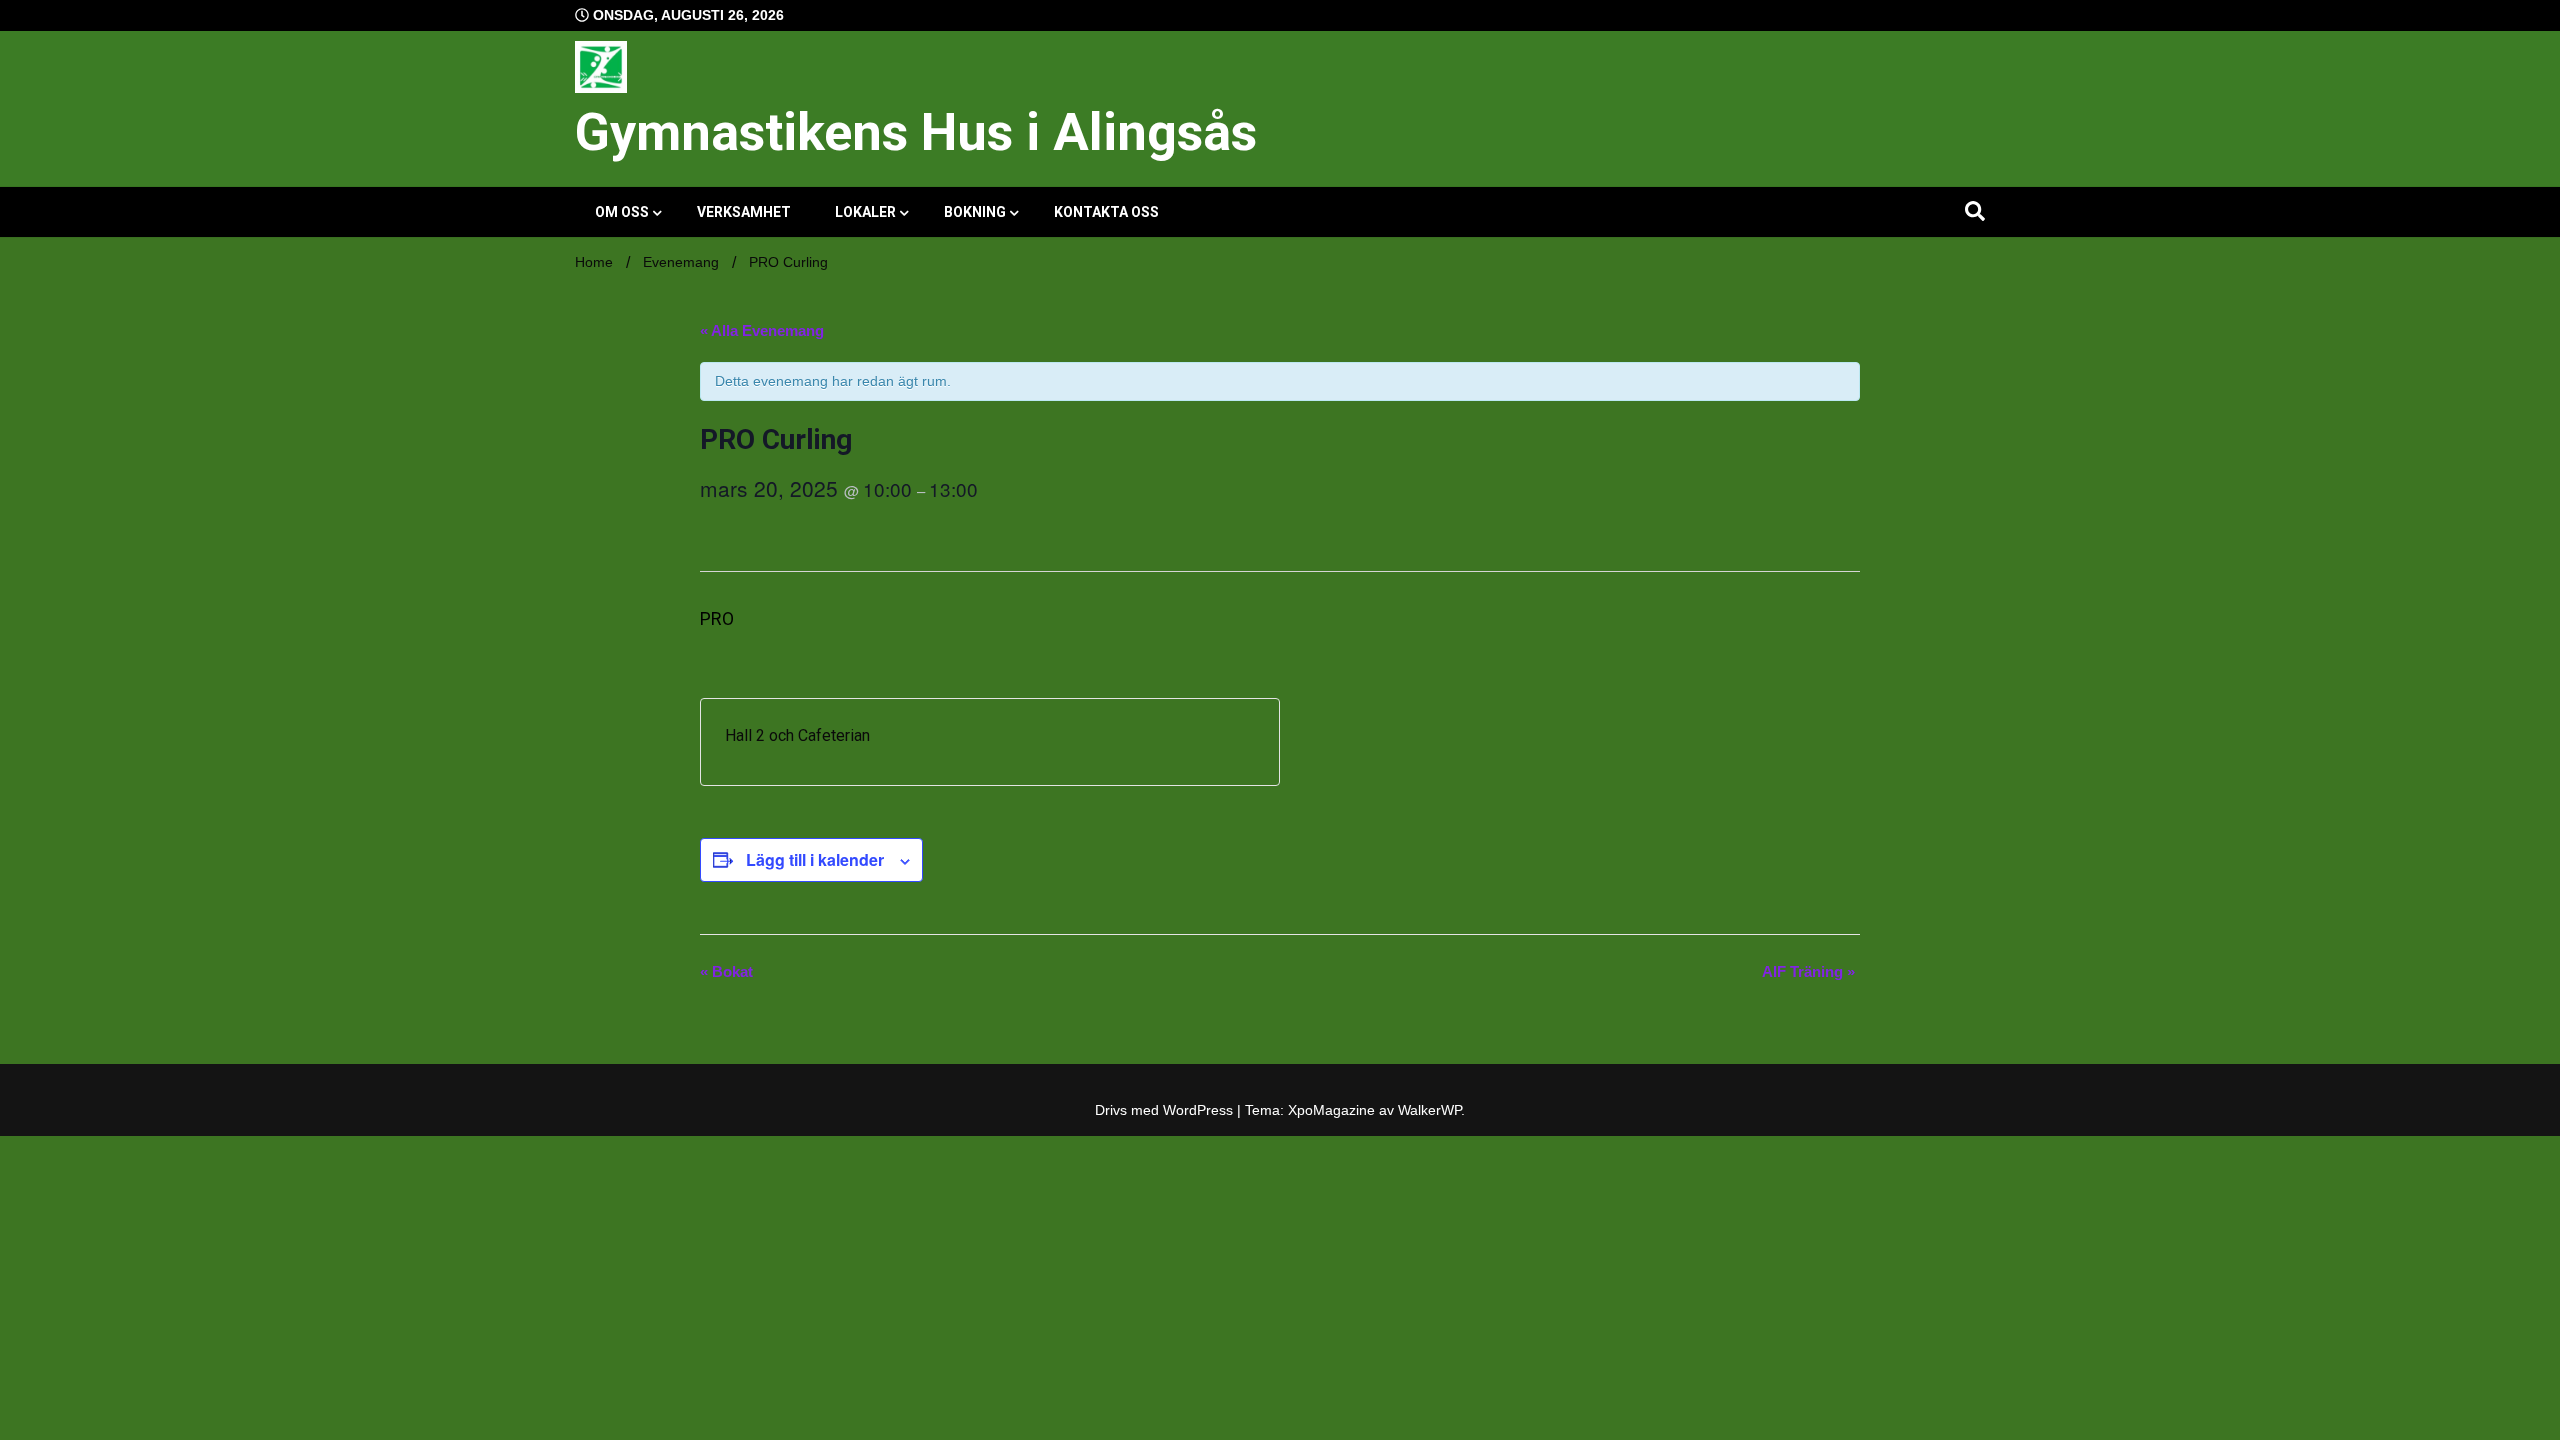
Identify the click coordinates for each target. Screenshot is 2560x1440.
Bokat (726, 971)
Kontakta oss (1106, 212)
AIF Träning (1808, 971)
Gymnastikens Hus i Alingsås (916, 132)
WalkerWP (1429, 1110)
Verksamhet (744, 212)
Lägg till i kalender (815, 859)
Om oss (622, 212)
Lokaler (865, 212)
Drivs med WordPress (1166, 1110)
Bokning (975, 212)
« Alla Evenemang (762, 330)
